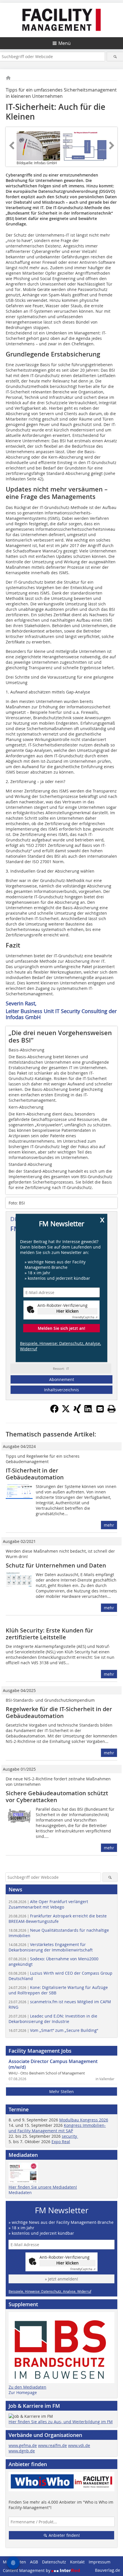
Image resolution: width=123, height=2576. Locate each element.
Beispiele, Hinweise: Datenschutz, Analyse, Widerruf (60, 1346)
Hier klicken (68, 1311)
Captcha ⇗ (85, 1317)
